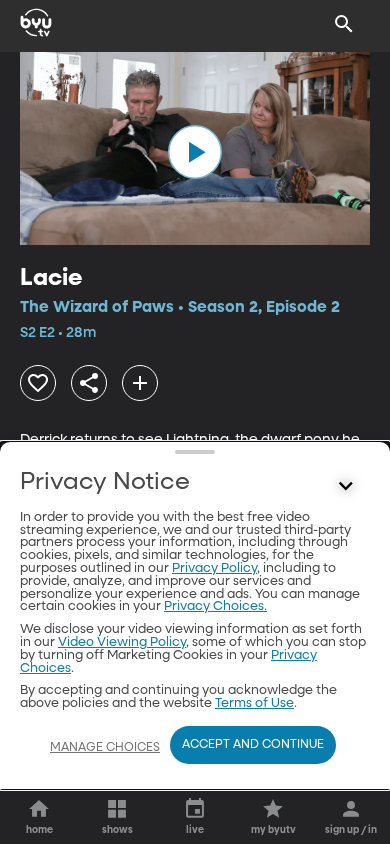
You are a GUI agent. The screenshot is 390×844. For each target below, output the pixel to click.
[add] (140, 383)
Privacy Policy (214, 568)
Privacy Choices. (215, 606)
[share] (89, 383)
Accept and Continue (253, 745)
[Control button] (346, 487)
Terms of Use (254, 703)
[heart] (38, 383)
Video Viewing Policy (122, 642)
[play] (195, 152)
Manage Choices (105, 748)
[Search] (344, 24)
